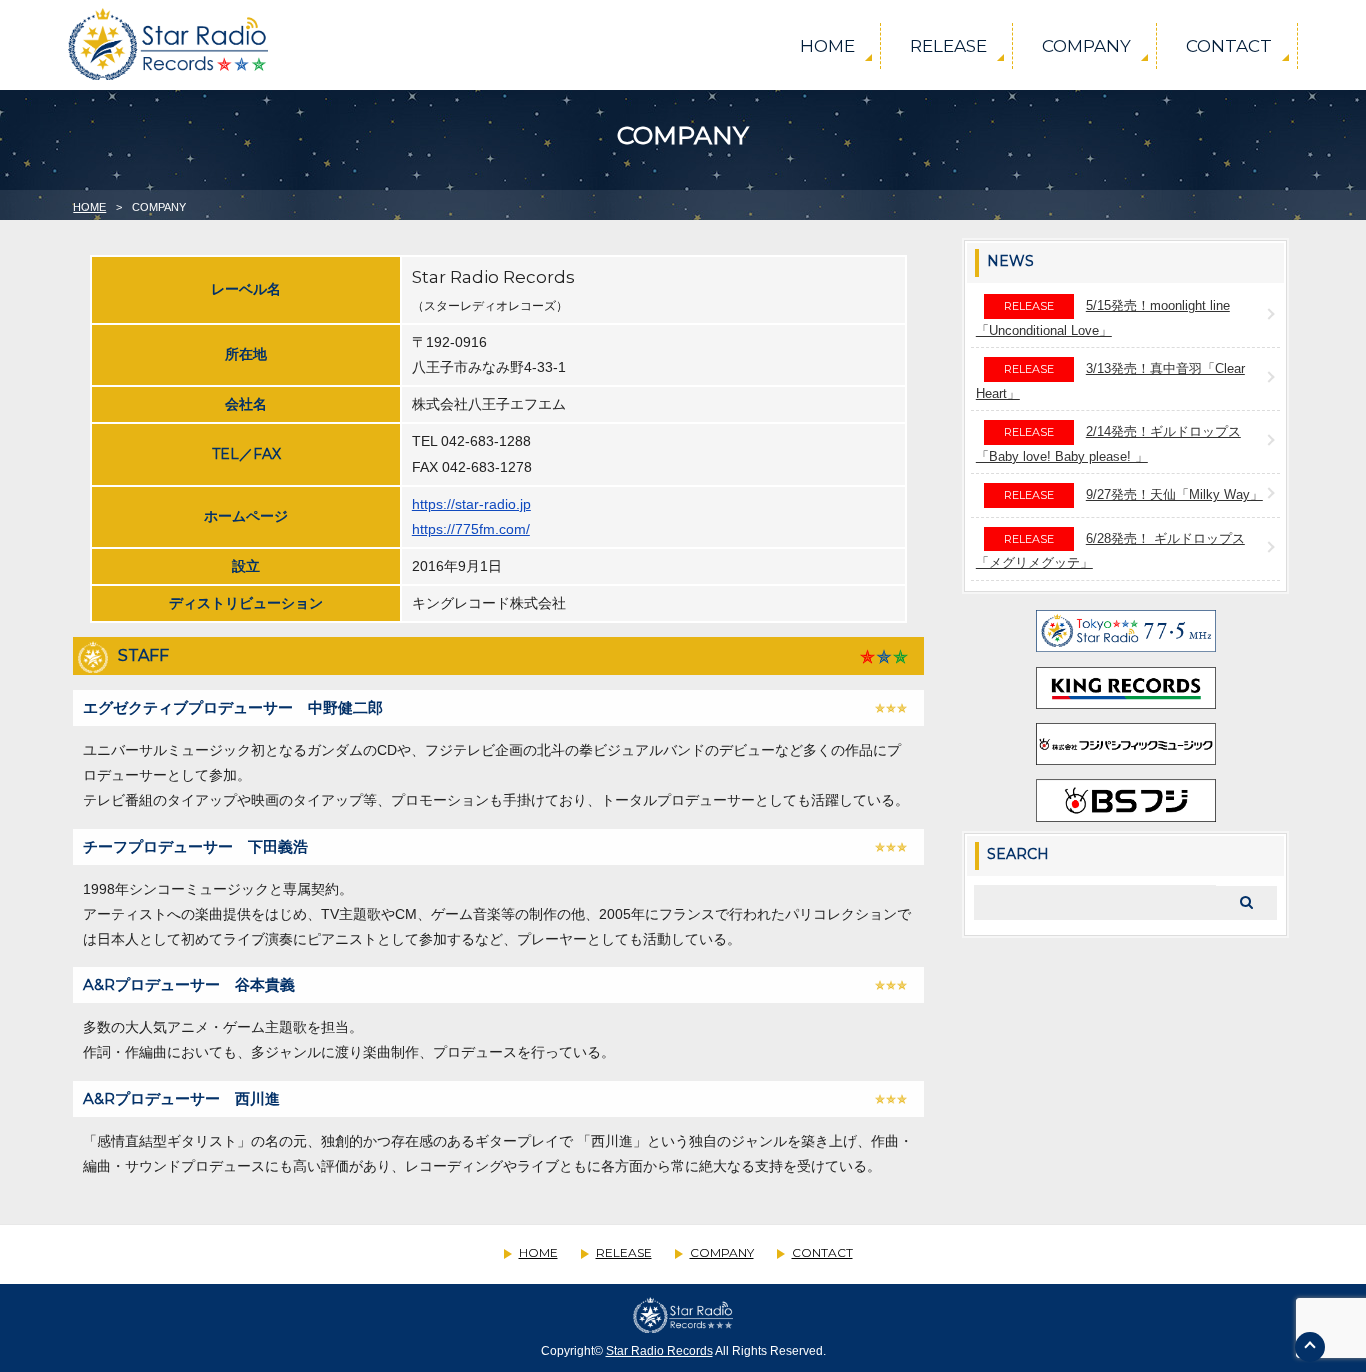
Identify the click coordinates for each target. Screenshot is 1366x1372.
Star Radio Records (659, 1351)
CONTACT (1229, 46)
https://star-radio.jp (471, 504)
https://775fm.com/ (471, 529)
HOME (827, 46)
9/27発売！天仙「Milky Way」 (1174, 494)
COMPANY (1086, 46)
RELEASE (948, 46)
